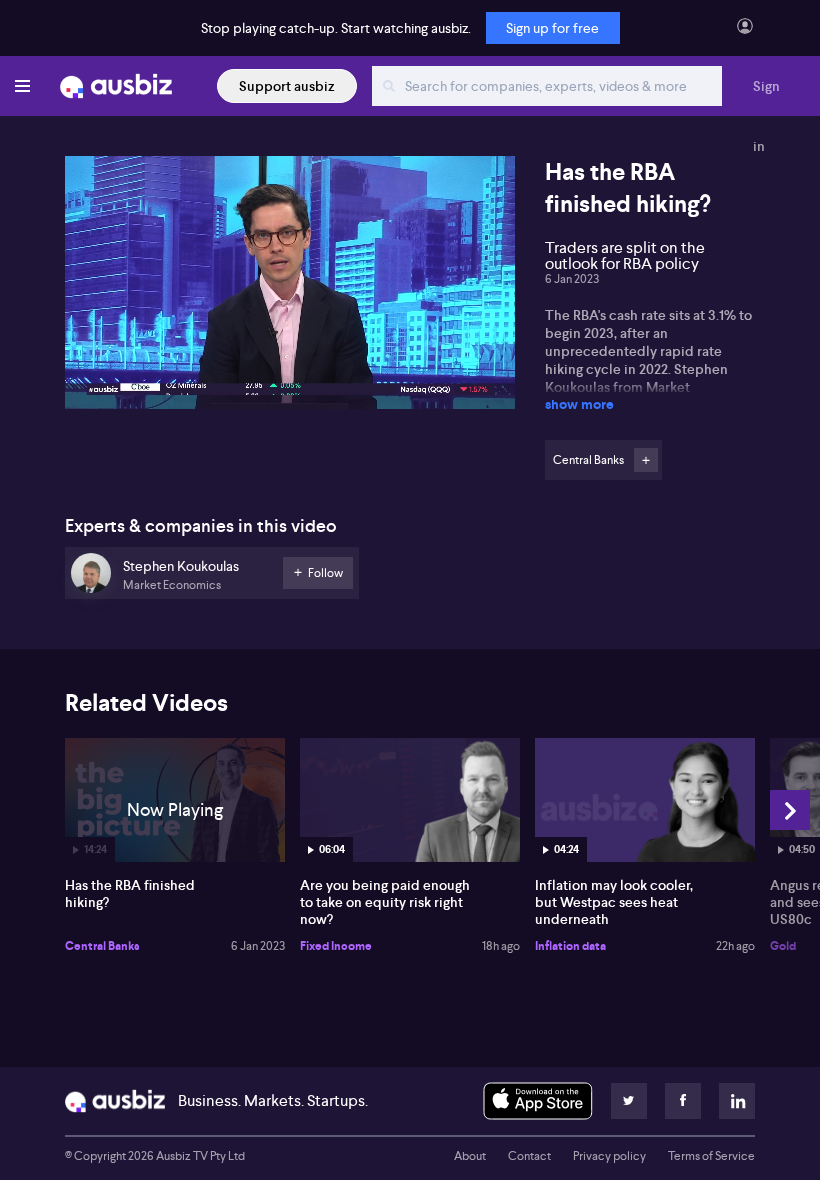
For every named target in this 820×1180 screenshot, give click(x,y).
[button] (296, 288)
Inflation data (570, 946)
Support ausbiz (287, 86)
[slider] (290, 337)
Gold (783, 946)
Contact (529, 1156)
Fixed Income (336, 946)
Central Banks (102, 946)
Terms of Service (711, 1156)
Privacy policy (609, 1156)
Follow (646, 460)
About (470, 1156)
